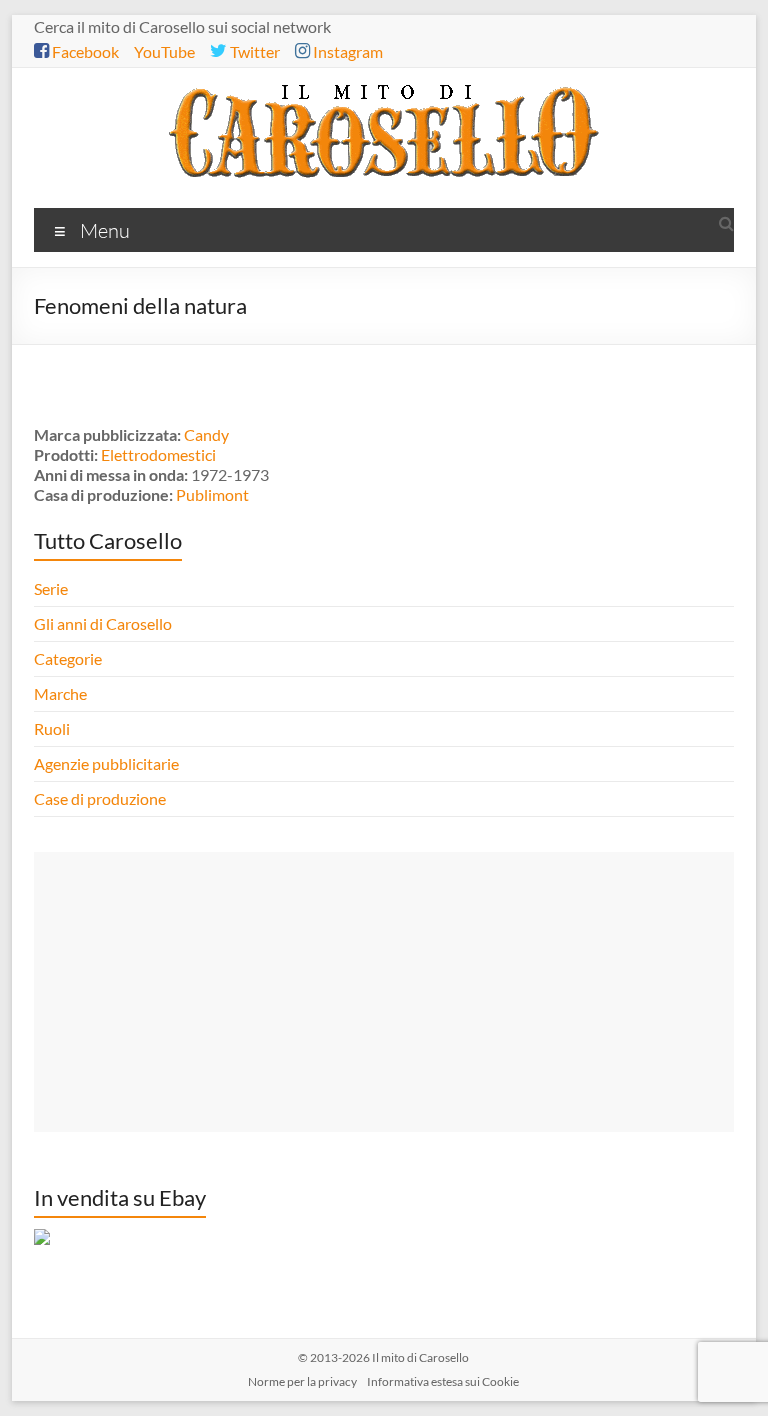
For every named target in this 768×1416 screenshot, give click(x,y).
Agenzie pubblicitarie (108, 763)
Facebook (84, 51)
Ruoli (52, 728)
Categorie (69, 658)
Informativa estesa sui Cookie (443, 1381)
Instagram (346, 51)
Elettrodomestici (158, 454)
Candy (206, 434)
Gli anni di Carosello (103, 623)
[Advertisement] (384, 992)
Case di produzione (101, 798)
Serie (51, 588)
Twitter (253, 51)
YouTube (164, 51)
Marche (60, 693)
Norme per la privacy (302, 1381)
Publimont (212, 494)
